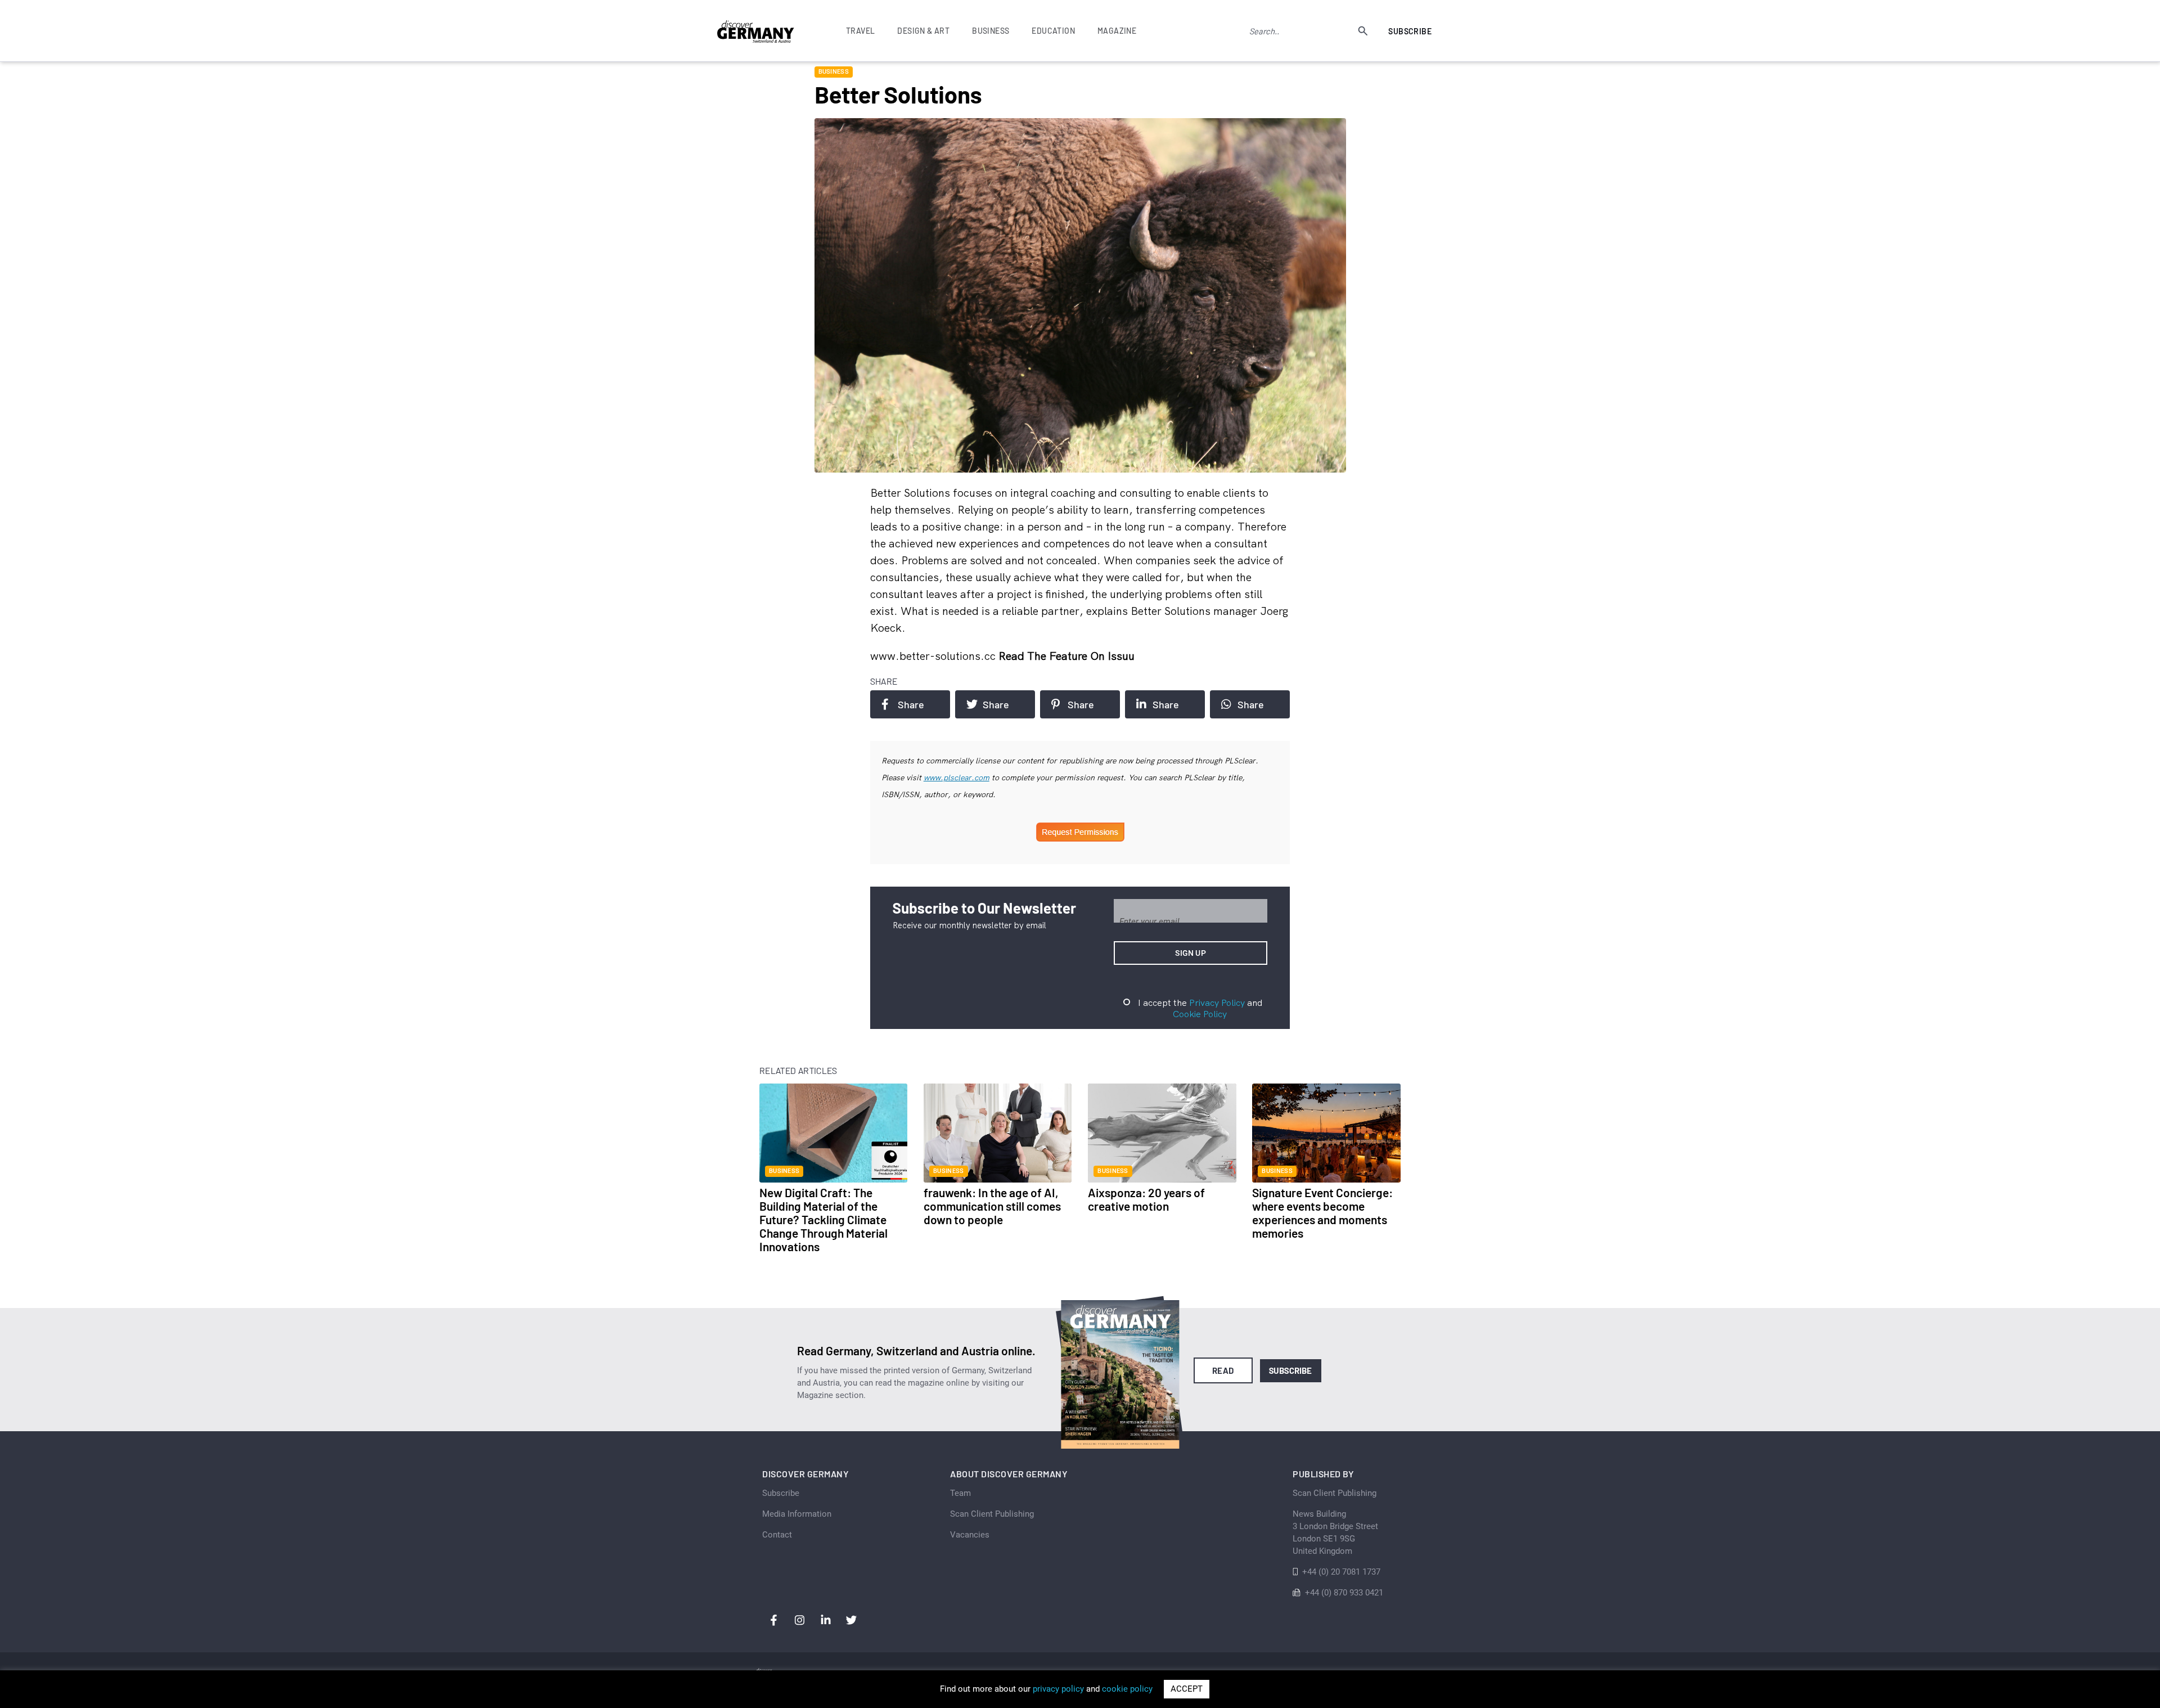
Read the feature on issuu (1066, 656)
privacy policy (1058, 1689)
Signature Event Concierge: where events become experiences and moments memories (1322, 1213)
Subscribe (1410, 31)
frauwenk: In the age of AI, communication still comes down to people (992, 1206)
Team (960, 1493)
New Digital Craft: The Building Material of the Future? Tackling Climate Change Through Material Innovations (823, 1219)
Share (911, 704)
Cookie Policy (1200, 1014)
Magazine (1117, 31)
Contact (777, 1535)
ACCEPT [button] (1187, 1689)
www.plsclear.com (957, 777)
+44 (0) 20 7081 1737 (1341, 1572)
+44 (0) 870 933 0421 (1344, 1593)
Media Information (797, 1514)
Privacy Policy (1217, 1003)
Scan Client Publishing (992, 1514)
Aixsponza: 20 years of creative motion (1146, 1199)
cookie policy (1127, 1689)
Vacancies (970, 1535)
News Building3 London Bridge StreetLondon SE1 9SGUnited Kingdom (1335, 1532)
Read (1223, 1370)
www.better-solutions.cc (934, 656)
